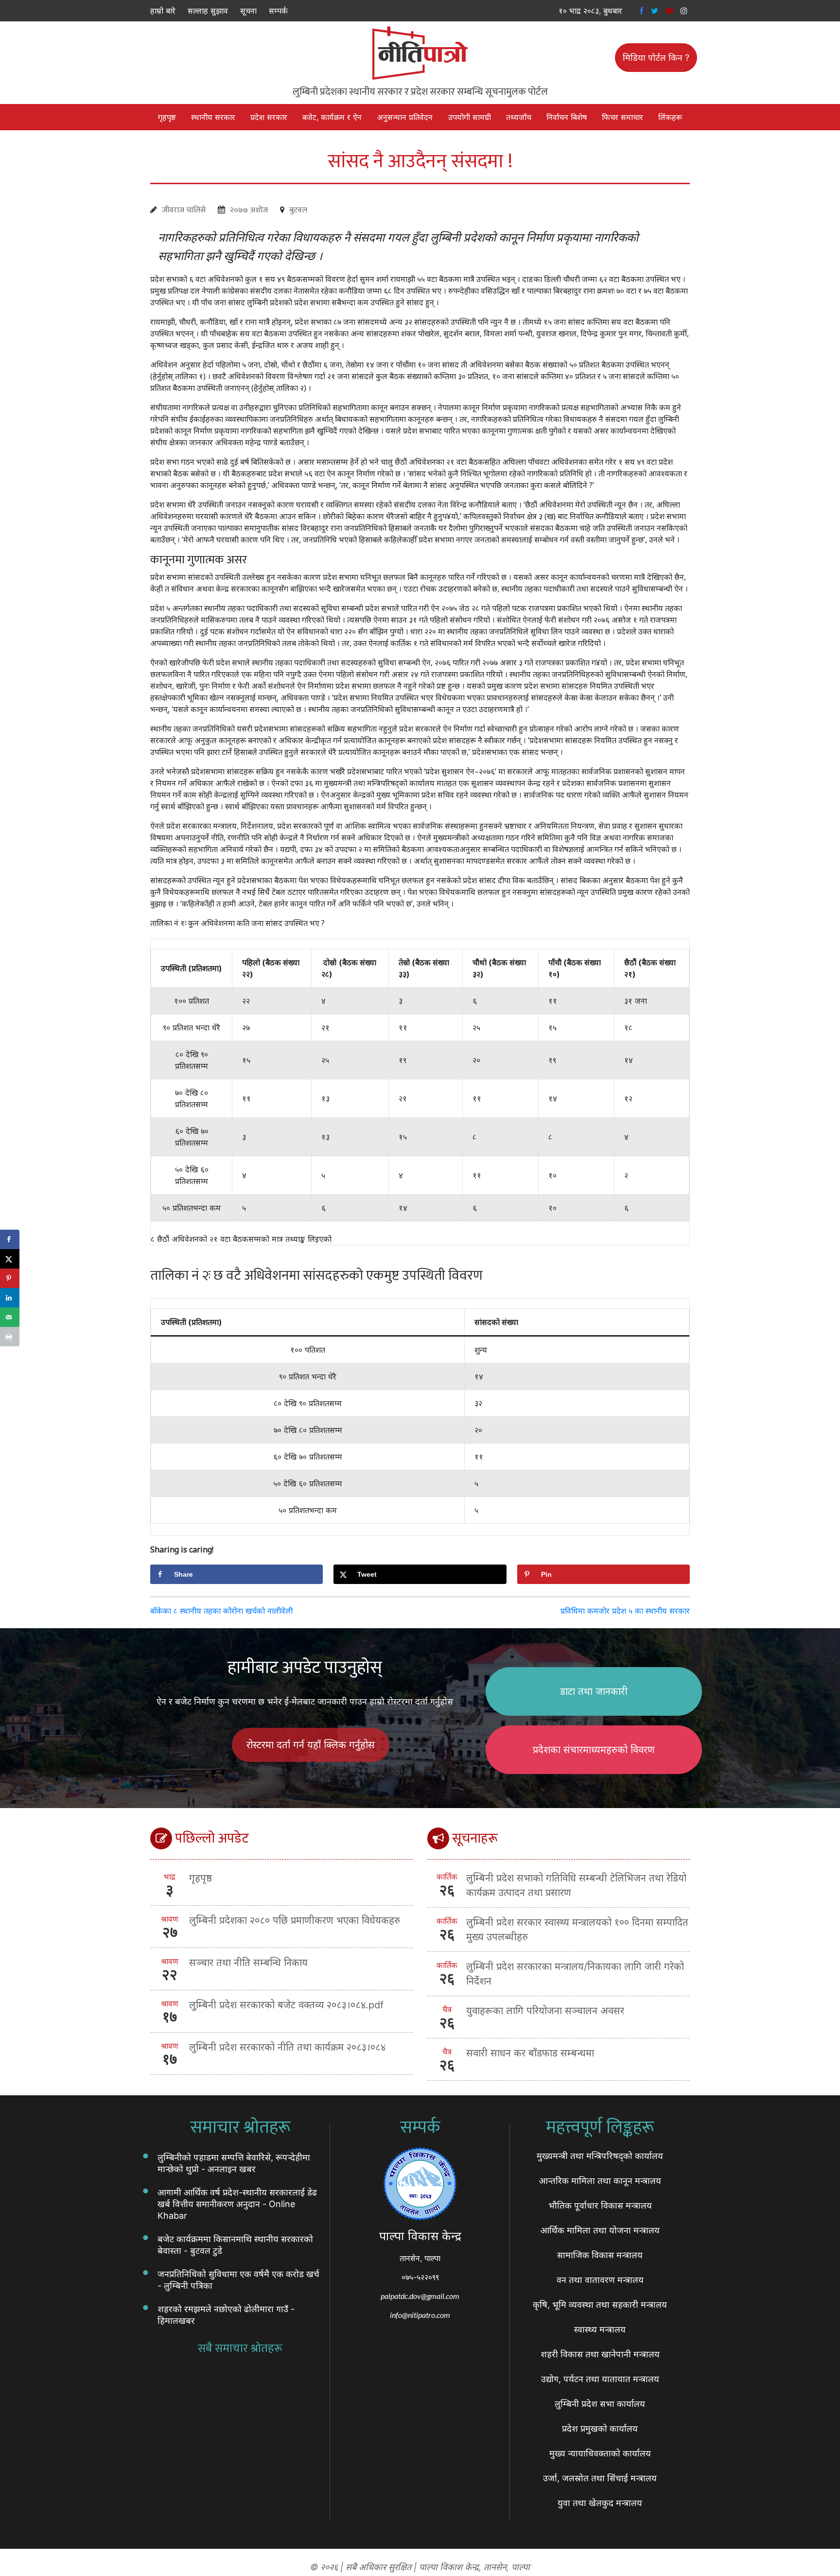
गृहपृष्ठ (167, 117)
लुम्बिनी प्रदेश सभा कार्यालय (600, 2404)
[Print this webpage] (10, 1337)
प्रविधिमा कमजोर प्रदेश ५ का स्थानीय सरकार (625, 1611)
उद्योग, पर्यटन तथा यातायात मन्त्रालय (600, 2379)
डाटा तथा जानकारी (594, 1691)
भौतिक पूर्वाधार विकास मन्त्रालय (600, 2205)
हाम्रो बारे (163, 11)
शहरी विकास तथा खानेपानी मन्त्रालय (600, 2354)
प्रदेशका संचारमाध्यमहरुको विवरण (594, 1750)
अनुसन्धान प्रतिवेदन (405, 117)
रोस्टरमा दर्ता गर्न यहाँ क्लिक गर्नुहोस (311, 1745)
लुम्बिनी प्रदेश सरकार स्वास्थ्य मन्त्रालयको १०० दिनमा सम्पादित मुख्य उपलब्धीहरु (577, 1930)
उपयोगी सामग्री (470, 117)
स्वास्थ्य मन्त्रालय (600, 2329)
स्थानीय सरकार (213, 117)
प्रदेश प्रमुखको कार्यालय (600, 2428)
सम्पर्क (278, 11)
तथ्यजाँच (519, 117)
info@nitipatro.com (420, 2315)
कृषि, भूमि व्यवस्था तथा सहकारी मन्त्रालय (600, 2305)
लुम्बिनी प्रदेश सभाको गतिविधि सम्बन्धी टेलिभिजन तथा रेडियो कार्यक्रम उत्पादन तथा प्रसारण (576, 1885)
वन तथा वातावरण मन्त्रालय (600, 2280)
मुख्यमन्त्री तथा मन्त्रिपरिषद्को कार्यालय (600, 2156)
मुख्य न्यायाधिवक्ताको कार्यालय (600, 2453)
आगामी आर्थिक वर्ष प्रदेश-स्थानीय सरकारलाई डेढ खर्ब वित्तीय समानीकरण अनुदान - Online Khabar (237, 2204)
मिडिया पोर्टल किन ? (656, 58)
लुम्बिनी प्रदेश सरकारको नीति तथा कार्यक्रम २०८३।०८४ (287, 2047)
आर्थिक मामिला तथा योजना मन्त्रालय (600, 2230)
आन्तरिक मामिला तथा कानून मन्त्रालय (600, 2181)
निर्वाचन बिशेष (567, 117)
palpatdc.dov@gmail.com (420, 2296)
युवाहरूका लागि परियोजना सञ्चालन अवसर (545, 2011)
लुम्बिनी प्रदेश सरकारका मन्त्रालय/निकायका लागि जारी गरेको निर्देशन (575, 1974)
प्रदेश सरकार (269, 117)
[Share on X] (10, 1259)
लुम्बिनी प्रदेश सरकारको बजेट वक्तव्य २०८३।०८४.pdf (286, 2005)
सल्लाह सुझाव (208, 11)
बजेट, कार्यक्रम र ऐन (332, 117)
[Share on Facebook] (10, 1239)
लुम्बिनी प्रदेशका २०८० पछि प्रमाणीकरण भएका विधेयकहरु (295, 1920)
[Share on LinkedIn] (10, 1298)
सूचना (248, 11)
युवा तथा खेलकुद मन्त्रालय (600, 2503)
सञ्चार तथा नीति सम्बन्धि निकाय (248, 1963)
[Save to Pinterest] (10, 1278)
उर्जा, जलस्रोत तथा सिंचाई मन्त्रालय (600, 2478)
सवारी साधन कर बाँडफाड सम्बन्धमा (530, 2053)
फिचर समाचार (622, 117)
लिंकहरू (670, 117)
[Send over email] (10, 1317)
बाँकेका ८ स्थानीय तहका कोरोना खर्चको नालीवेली (221, 1611)
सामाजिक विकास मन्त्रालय (600, 2255)
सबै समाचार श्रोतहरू (240, 2349)
